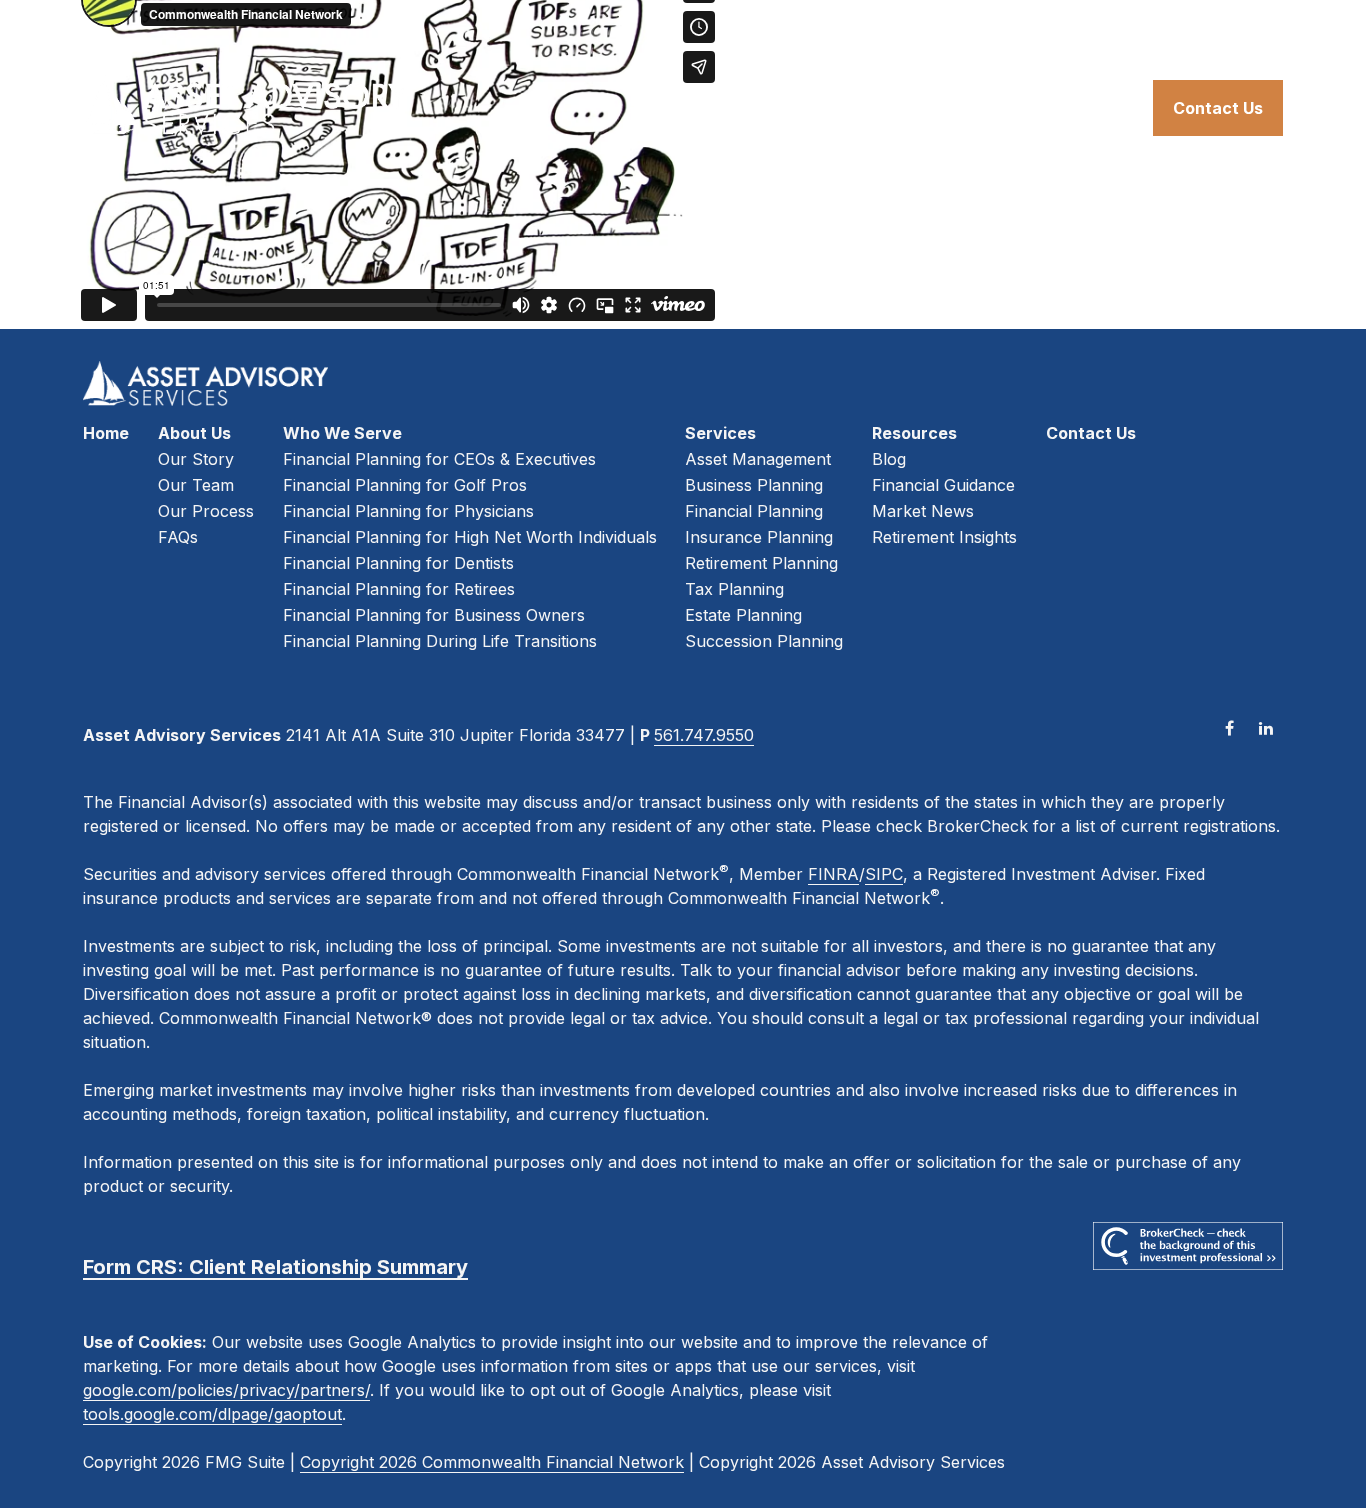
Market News (923, 511)
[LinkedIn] (1265, 727)
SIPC (884, 874)
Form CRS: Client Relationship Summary (275, 1267)
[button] (650, 108)
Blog (889, 459)
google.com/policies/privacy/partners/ (226, 1390)
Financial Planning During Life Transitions (440, 641)
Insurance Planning (759, 537)
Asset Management (758, 459)
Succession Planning (764, 641)
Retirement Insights (944, 537)
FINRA (833, 874)
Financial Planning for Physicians (408, 511)
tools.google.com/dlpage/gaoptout (212, 1414)
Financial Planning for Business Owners (434, 615)
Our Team (196, 485)
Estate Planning (743, 615)
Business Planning (754, 485)
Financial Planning (754, 511)
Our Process (206, 511)
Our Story (196, 459)
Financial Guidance (943, 485)
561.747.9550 (704, 735)
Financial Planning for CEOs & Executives (439, 459)
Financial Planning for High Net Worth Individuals (470, 537)
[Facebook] (1229, 727)
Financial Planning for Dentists (398, 563)
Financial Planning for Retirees (399, 589)
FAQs (178, 537)
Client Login (1064, 30)
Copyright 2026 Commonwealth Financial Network (492, 1462)
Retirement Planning (761, 563)
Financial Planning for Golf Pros (405, 485)
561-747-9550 (1227, 30)
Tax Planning (734, 589)
